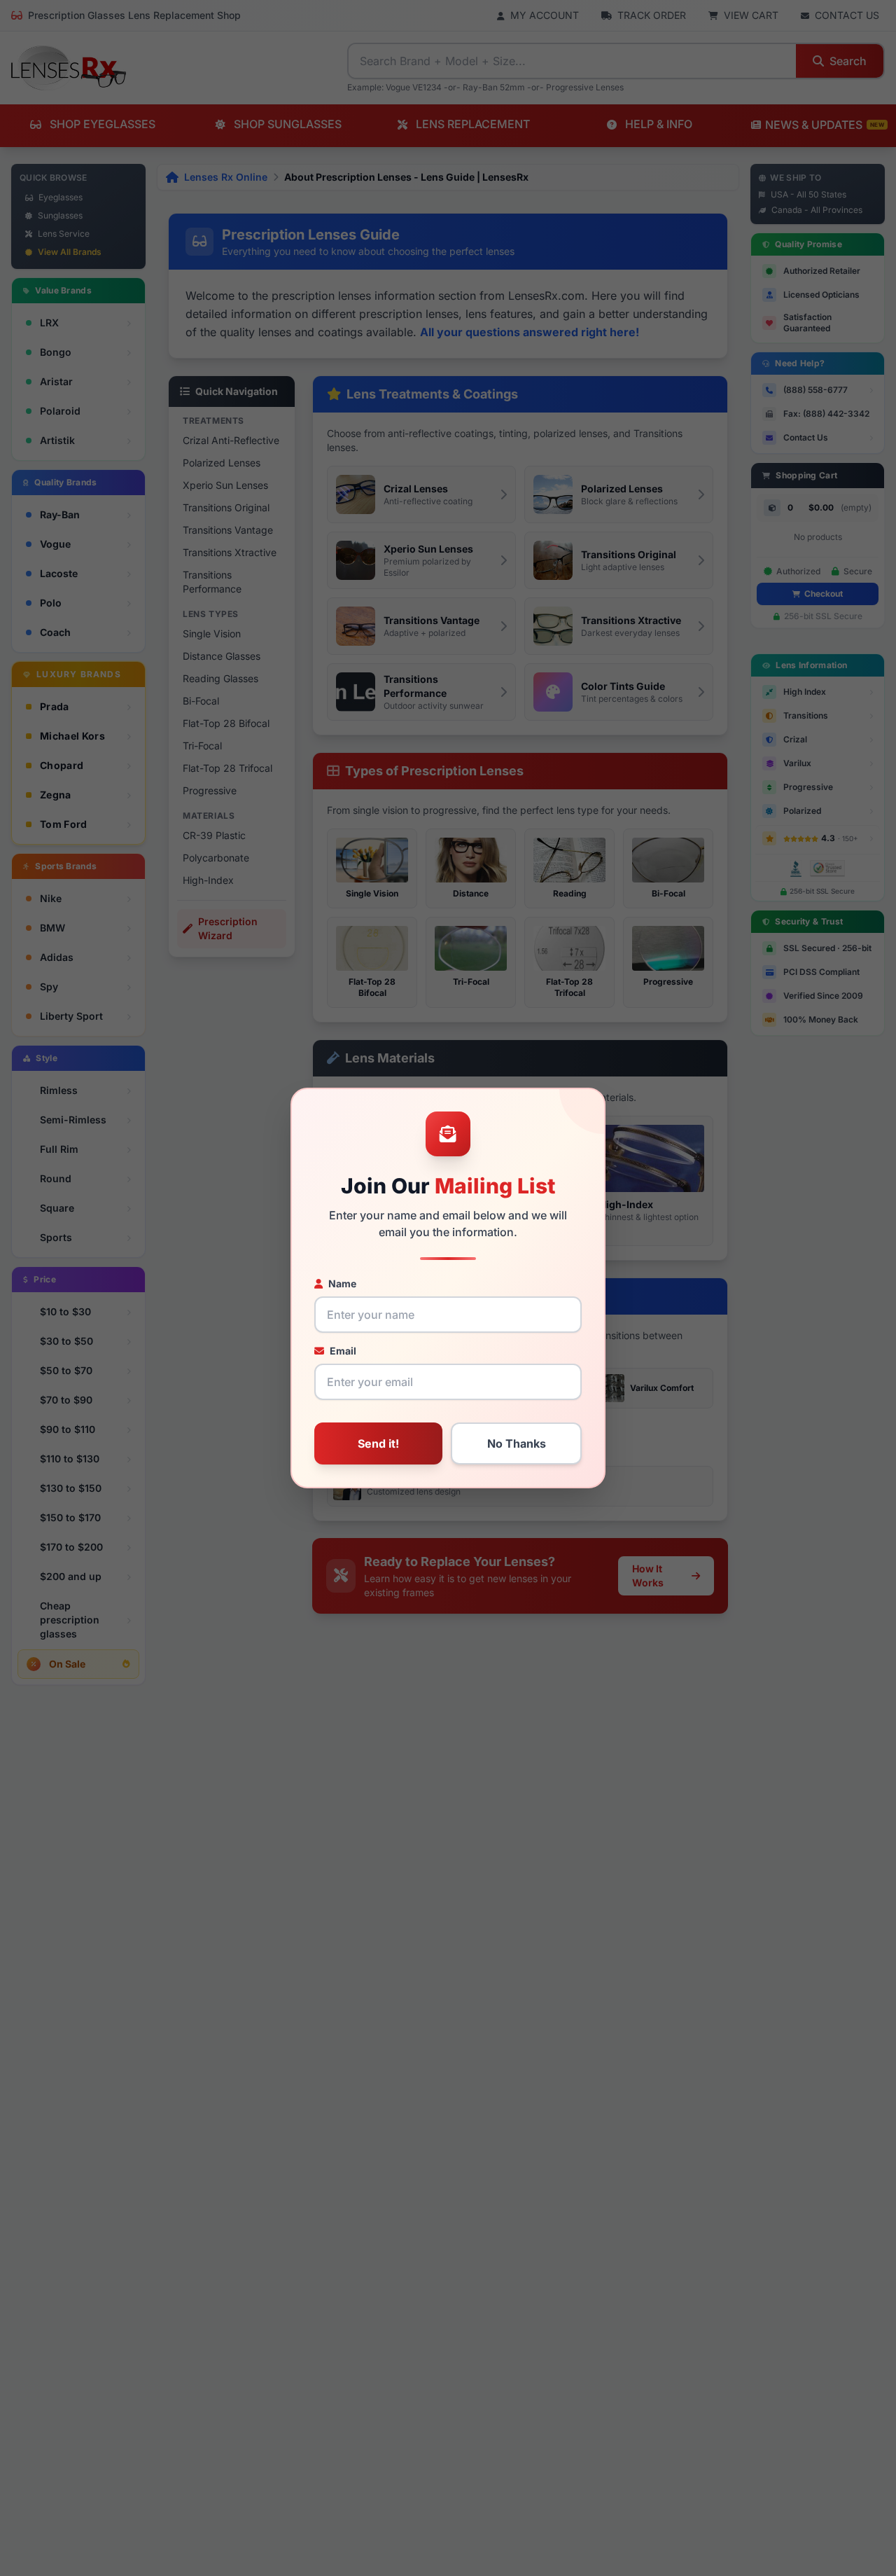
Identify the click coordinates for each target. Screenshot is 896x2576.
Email (343, 1351)
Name (342, 1283)
